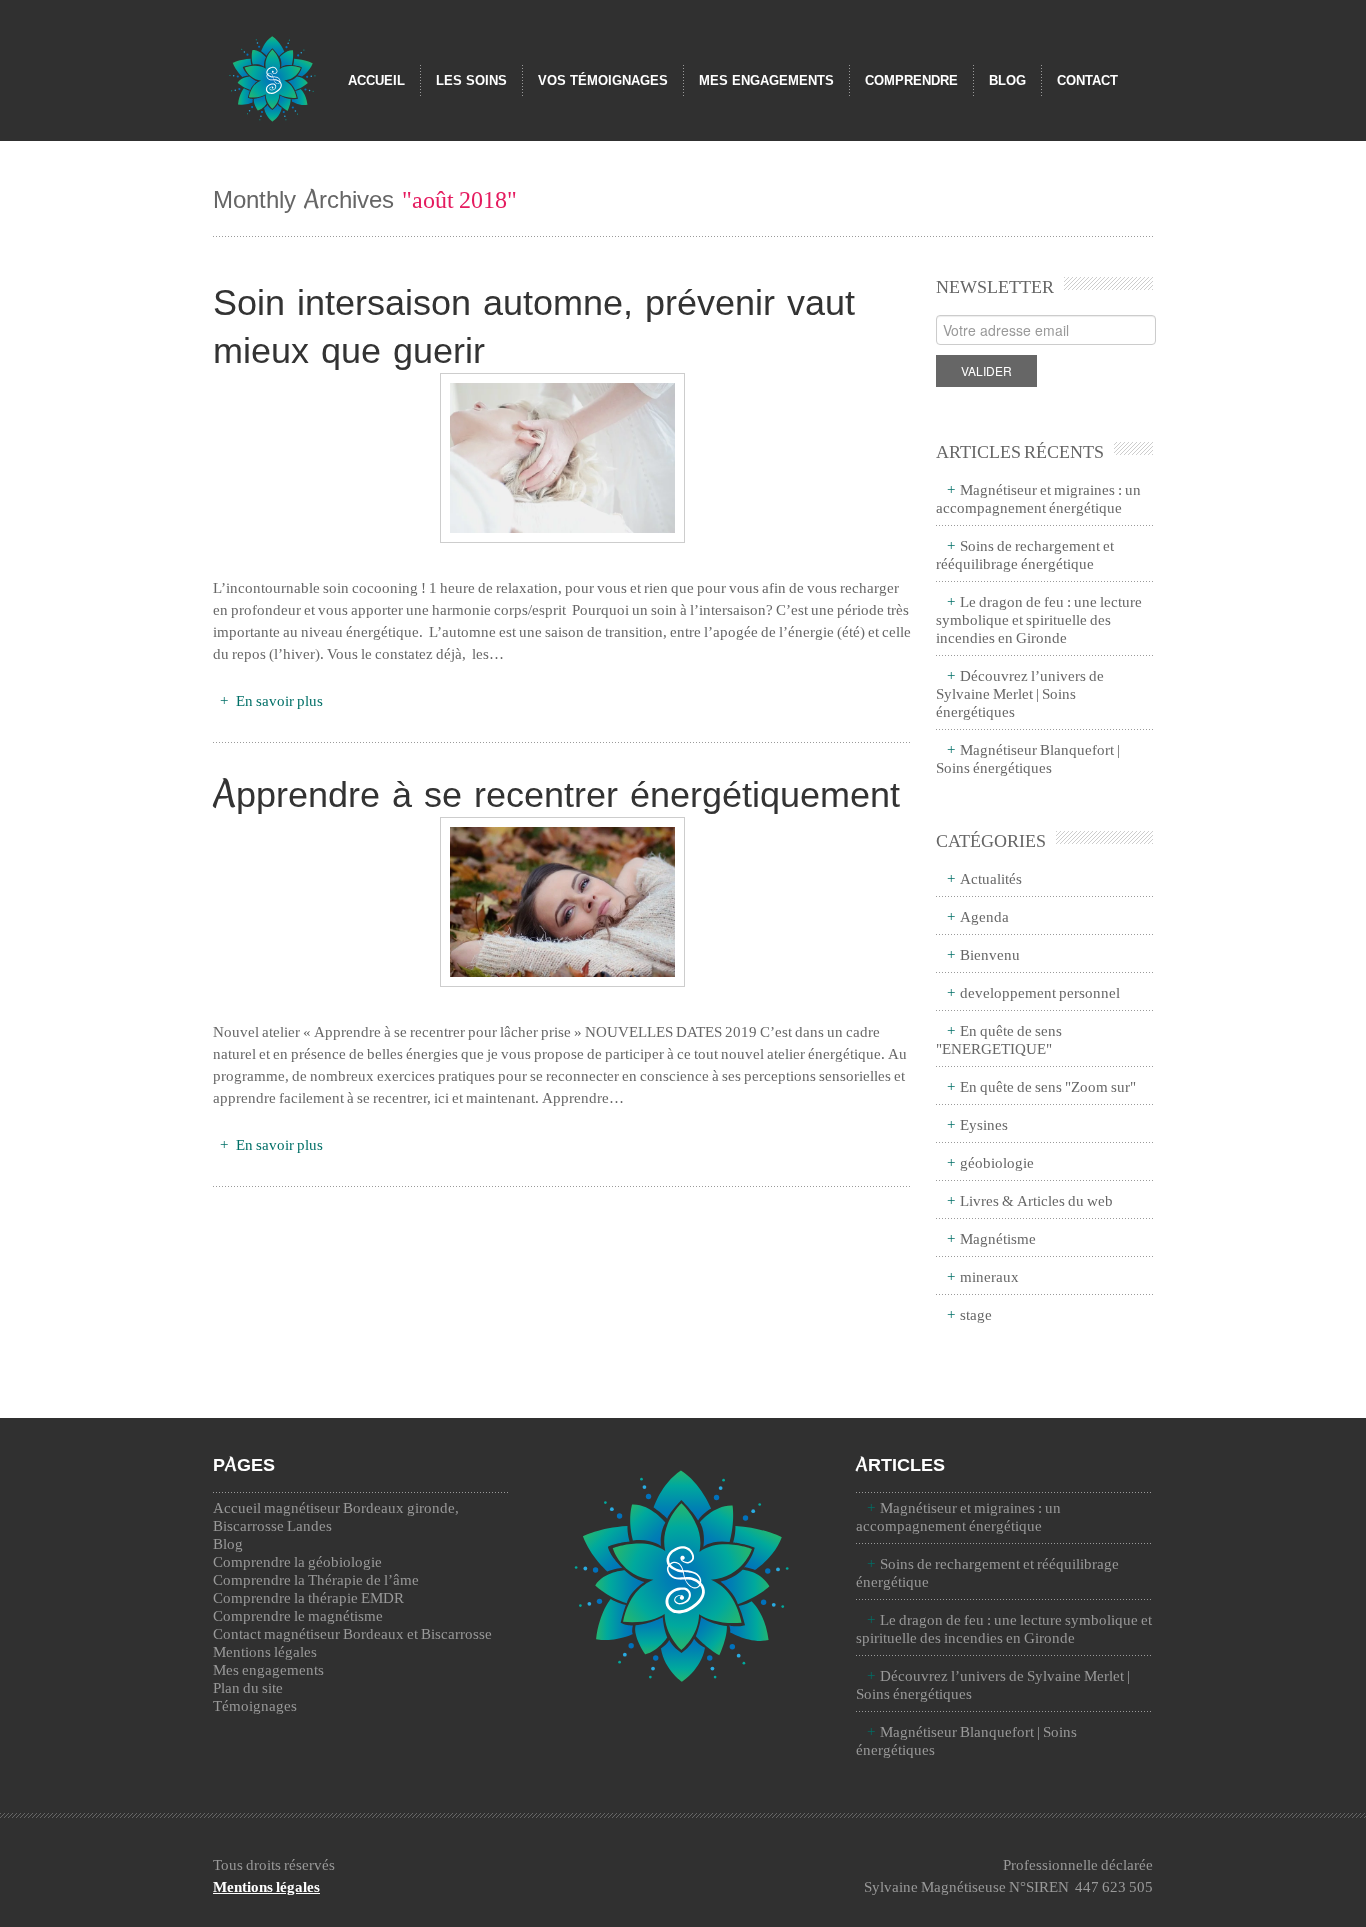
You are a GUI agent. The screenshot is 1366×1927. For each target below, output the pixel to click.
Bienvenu (990, 954)
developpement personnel (1040, 992)
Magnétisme (998, 1238)
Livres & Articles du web (1036, 1200)
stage (976, 1314)
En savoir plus (278, 700)
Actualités (991, 878)
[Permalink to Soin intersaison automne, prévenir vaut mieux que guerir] (563, 458)
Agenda (984, 916)
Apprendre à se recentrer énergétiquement (556, 793)
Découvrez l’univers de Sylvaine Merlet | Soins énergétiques (1020, 693)
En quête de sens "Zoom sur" (1048, 1086)
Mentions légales (265, 1651)
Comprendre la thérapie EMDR (308, 1597)
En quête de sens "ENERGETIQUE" (999, 1039)
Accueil (376, 80)
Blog (1007, 80)
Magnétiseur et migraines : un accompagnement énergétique (1038, 498)
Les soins (471, 80)
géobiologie (997, 1162)
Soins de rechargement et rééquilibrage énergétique (1025, 554)
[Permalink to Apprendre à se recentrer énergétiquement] (562, 902)
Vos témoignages (603, 80)
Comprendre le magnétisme (298, 1615)
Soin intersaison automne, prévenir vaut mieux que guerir (534, 325)
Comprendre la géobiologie (297, 1561)
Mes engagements (766, 80)
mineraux (989, 1276)
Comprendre (911, 80)
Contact (1087, 80)
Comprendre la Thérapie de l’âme (316, 1579)
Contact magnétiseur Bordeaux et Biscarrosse (352, 1633)
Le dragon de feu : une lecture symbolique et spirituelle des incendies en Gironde (1039, 619)
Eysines (984, 1124)
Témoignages (255, 1705)
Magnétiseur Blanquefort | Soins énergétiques (1028, 758)
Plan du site (248, 1687)
